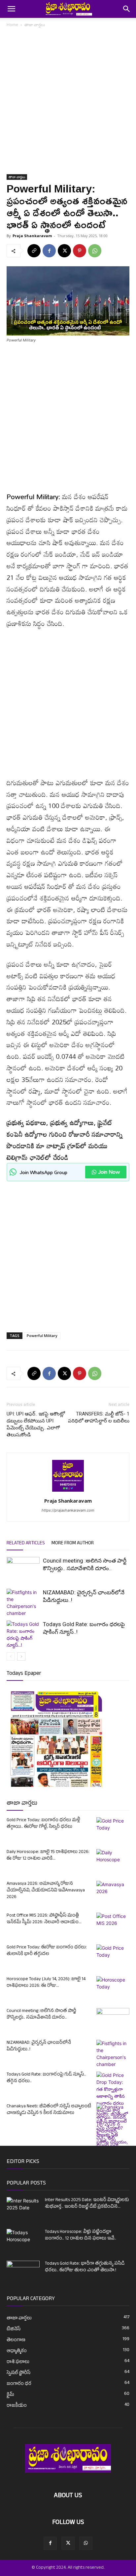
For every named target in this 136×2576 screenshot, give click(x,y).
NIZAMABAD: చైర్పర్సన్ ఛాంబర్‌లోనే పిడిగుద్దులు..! (39, 2046)
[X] (64, 251)
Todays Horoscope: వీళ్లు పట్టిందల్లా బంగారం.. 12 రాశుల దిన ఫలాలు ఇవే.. (81, 2235)
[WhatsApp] (95, 251)
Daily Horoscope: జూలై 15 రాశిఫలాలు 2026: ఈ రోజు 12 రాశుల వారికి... (48, 1855)
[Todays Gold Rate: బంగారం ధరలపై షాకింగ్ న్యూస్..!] (23, 1634)
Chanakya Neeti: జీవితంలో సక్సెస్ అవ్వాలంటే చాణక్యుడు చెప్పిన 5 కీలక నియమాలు (49, 2110)
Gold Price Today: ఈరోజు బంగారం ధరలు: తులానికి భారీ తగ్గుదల (47, 1951)
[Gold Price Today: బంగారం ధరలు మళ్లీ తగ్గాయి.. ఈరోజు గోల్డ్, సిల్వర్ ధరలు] (113, 1829)
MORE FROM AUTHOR (73, 1544)
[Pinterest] (80, 251)
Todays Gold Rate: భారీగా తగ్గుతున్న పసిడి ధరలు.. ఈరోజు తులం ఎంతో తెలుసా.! (85, 2267)
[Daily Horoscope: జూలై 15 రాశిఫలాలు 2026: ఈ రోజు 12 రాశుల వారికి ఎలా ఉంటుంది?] (113, 1861)
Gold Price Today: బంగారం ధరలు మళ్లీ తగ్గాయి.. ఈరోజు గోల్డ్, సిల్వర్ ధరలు (43, 1824)
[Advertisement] (68, 103)
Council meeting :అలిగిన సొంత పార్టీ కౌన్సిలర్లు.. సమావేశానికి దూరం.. (41, 2014)
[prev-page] (11, 1656)
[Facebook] (49, 251)
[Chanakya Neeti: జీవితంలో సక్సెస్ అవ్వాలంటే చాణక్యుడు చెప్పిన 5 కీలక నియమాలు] (113, 2145)
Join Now (109, 1172)
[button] (11, 9)
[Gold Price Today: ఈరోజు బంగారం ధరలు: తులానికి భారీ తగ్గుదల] (113, 1956)
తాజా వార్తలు (35, 25)
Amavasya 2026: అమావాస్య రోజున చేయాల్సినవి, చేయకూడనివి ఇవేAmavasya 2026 (46, 1891)
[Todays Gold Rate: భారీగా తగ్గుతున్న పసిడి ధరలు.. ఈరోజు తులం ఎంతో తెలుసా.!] (23, 2272)
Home (12, 25)
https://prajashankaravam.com (68, 1510)
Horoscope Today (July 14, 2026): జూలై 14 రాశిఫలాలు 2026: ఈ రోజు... (46, 1983)
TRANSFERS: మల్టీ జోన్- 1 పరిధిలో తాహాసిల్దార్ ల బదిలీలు (99, 1417)
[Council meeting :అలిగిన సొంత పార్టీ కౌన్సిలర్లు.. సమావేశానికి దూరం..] (23, 1568)
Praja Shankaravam (32, 236)
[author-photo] (68, 1492)
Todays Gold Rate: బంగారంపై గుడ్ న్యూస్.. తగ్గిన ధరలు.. (46, 2078)
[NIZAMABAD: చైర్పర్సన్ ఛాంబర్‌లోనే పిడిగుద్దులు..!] (23, 1603)
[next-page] (21, 1656)
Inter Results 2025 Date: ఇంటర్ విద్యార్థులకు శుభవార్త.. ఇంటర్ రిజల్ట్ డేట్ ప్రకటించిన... (87, 2204)
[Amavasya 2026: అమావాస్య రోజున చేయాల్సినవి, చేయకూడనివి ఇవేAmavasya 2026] (113, 1892)
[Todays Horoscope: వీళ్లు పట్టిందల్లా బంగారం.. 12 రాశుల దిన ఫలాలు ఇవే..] (23, 2238)
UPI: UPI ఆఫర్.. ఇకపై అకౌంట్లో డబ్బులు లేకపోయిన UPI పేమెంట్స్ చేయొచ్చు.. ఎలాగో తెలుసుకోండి (36, 1424)
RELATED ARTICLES (26, 1544)
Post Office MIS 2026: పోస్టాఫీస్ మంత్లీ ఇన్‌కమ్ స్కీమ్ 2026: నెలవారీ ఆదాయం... (44, 1919)
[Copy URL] (34, 251)
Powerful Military (42, 1336)
